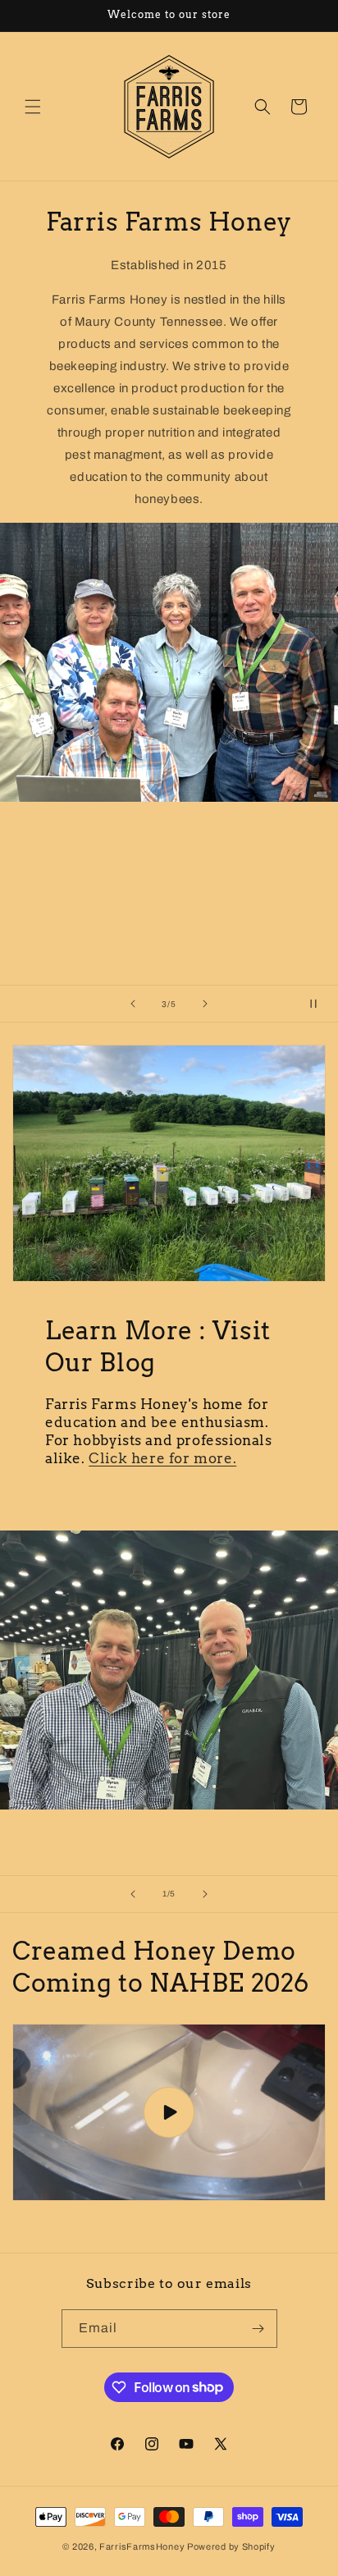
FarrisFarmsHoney (142, 2546)
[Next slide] (205, 1004)
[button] (33, 107)
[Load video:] (169, 2112)
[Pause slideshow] (320, 1004)
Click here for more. (162, 1458)
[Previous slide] (133, 1004)
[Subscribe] (258, 2329)
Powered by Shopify (231, 2546)
